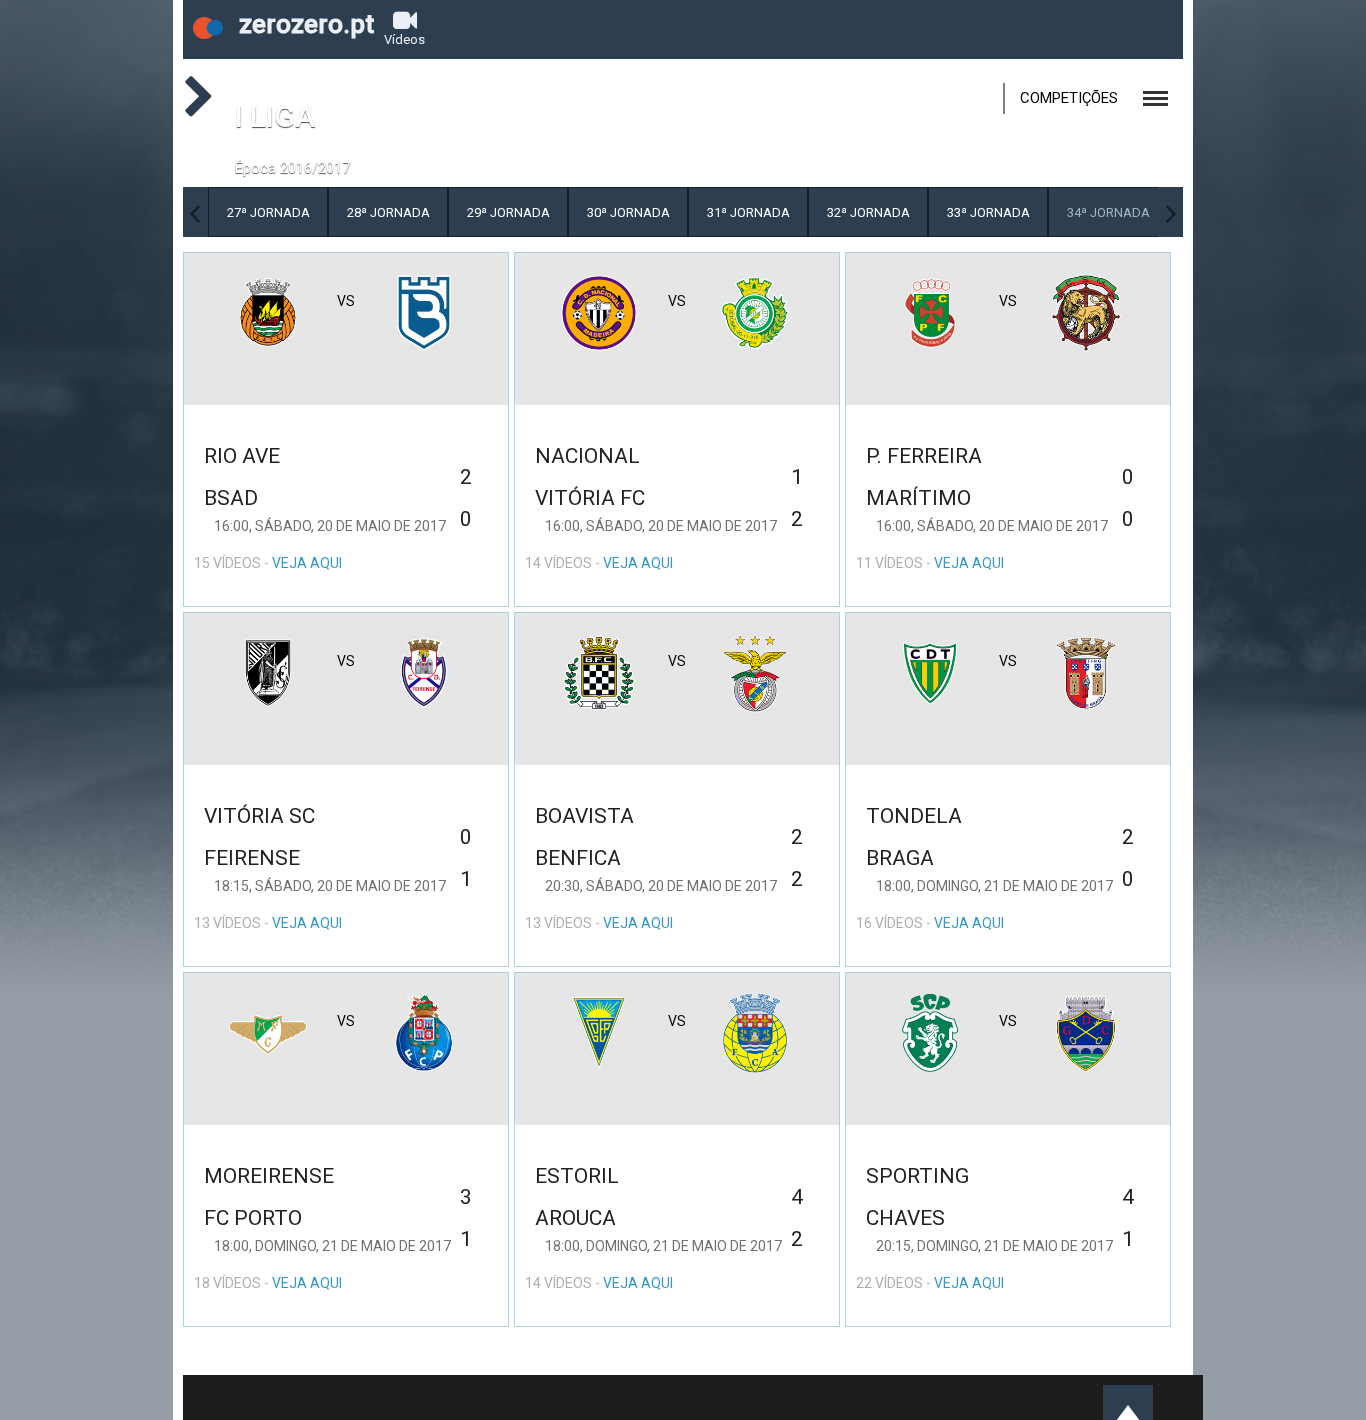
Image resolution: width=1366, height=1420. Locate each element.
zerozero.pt (303, 24)
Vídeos (404, 39)
